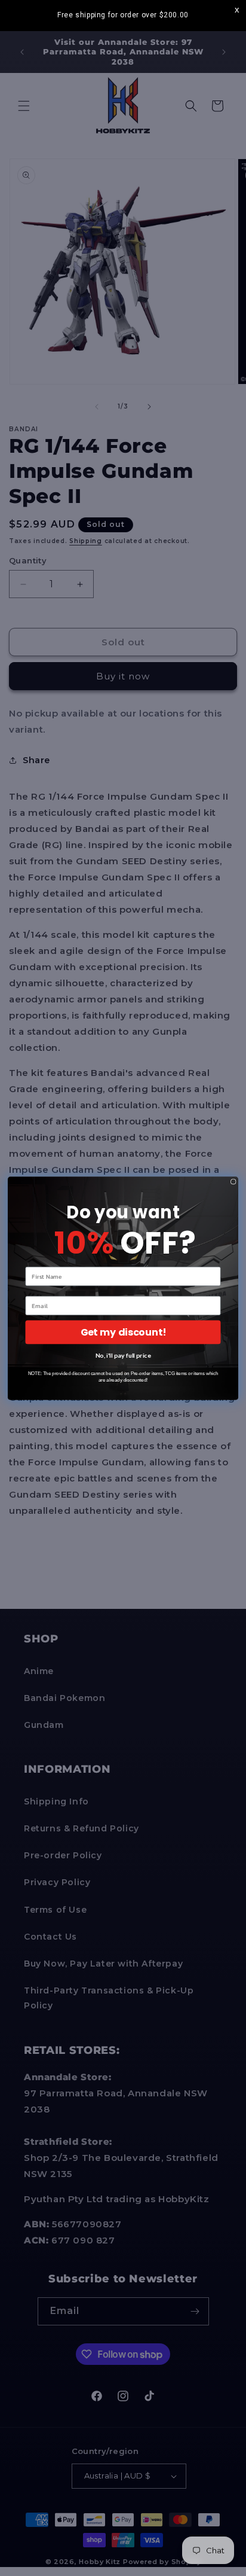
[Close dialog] (233, 1181)
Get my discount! (123, 1332)
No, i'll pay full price (123, 1355)
